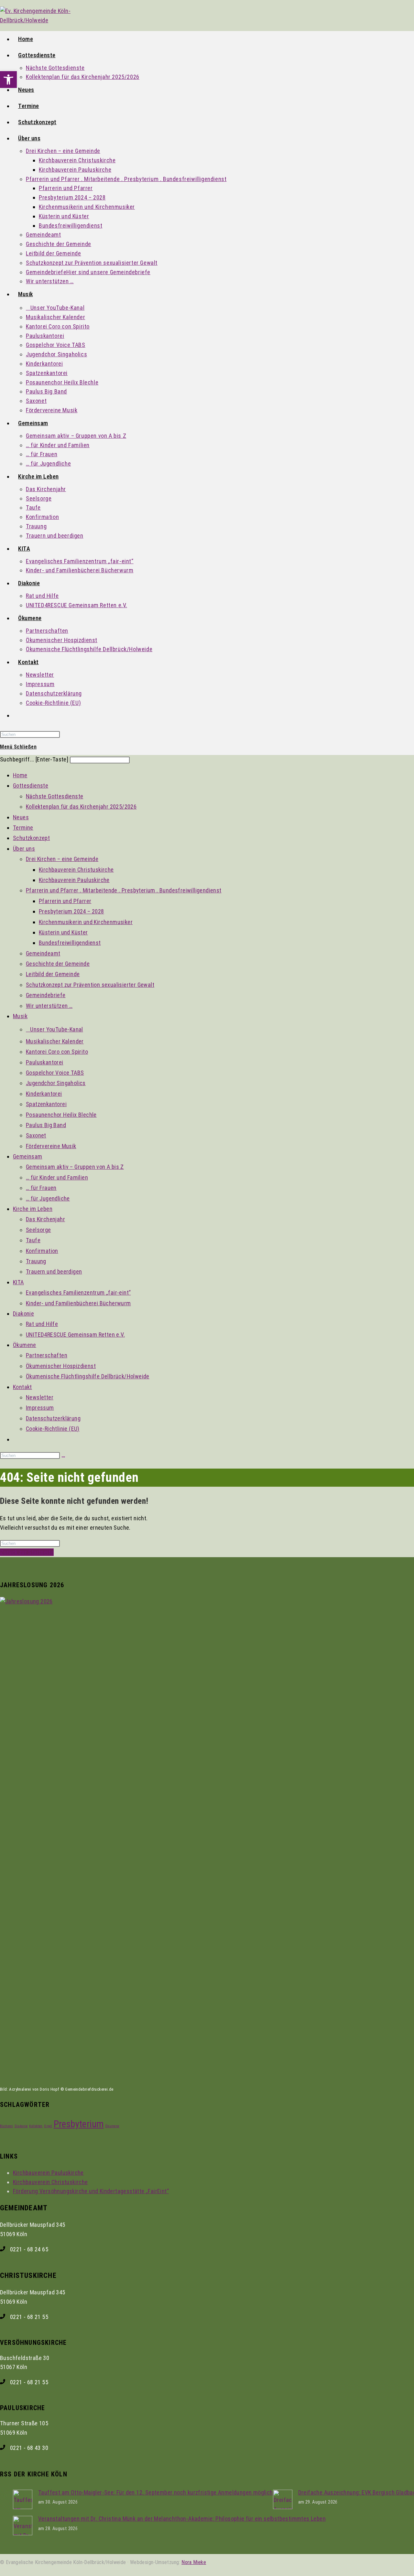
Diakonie (23, 1314)
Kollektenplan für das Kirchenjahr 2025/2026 (81, 807)
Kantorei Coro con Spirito (57, 1052)
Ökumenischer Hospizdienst (61, 1366)
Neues (21, 817)
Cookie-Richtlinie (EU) (53, 1429)
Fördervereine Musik (51, 1146)
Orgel (48, 2126)
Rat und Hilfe (42, 1324)
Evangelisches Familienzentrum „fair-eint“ (78, 1293)
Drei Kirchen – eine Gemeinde (62, 859)
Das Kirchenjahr (45, 1219)
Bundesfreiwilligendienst (70, 943)
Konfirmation (42, 1251)
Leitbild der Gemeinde (53, 974)
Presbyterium (79, 2124)
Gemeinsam (28, 1156)
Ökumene (25, 1345)
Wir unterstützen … (49, 1006)
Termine (23, 828)
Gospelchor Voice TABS (55, 1073)
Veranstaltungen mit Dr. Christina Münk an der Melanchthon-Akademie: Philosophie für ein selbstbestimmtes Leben (182, 2519)
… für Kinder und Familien (57, 1177)
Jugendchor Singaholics (56, 1083)
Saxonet (36, 1135)
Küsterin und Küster (63, 932)
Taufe (33, 1240)
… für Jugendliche (48, 1198)
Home (20, 775)
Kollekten (36, 2126)
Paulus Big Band (46, 1125)
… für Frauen (41, 1188)
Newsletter (40, 1397)
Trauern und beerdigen (54, 1272)
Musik (20, 1016)
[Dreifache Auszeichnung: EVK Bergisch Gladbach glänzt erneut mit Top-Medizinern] (283, 2507)
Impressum (40, 1408)
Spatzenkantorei (46, 1104)
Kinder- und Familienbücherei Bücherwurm (78, 1303)
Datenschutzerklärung (53, 1418)
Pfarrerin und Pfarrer (65, 901)
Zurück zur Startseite (27, 1552)
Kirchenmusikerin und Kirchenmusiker (86, 922)
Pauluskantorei (45, 1062)
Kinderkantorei (44, 1094)
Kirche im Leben (33, 1209)
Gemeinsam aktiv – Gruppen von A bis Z (75, 1167)
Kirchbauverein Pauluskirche (74, 880)
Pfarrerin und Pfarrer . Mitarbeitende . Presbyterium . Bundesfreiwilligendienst (124, 890)
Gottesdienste (31, 786)
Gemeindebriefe (46, 995)
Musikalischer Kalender (55, 1041)
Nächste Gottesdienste (54, 796)
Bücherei (6, 2126)
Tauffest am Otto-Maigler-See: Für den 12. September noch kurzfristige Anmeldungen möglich (156, 2492)
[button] (8, 80)
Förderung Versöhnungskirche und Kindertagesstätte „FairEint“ (91, 2191)
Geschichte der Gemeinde (58, 964)
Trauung (36, 1261)
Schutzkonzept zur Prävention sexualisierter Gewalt (90, 985)
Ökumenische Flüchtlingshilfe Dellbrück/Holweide (88, 1376)
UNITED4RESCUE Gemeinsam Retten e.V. (75, 1335)
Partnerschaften (47, 1355)
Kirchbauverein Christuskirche (76, 870)
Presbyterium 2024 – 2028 (71, 911)
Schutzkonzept (31, 838)
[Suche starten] (63, 1457)
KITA (18, 1282)
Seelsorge (38, 1230)
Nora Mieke (194, 2562)
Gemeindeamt (43, 953)
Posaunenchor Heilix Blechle (61, 1115)
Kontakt (22, 1387)
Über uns (24, 849)
